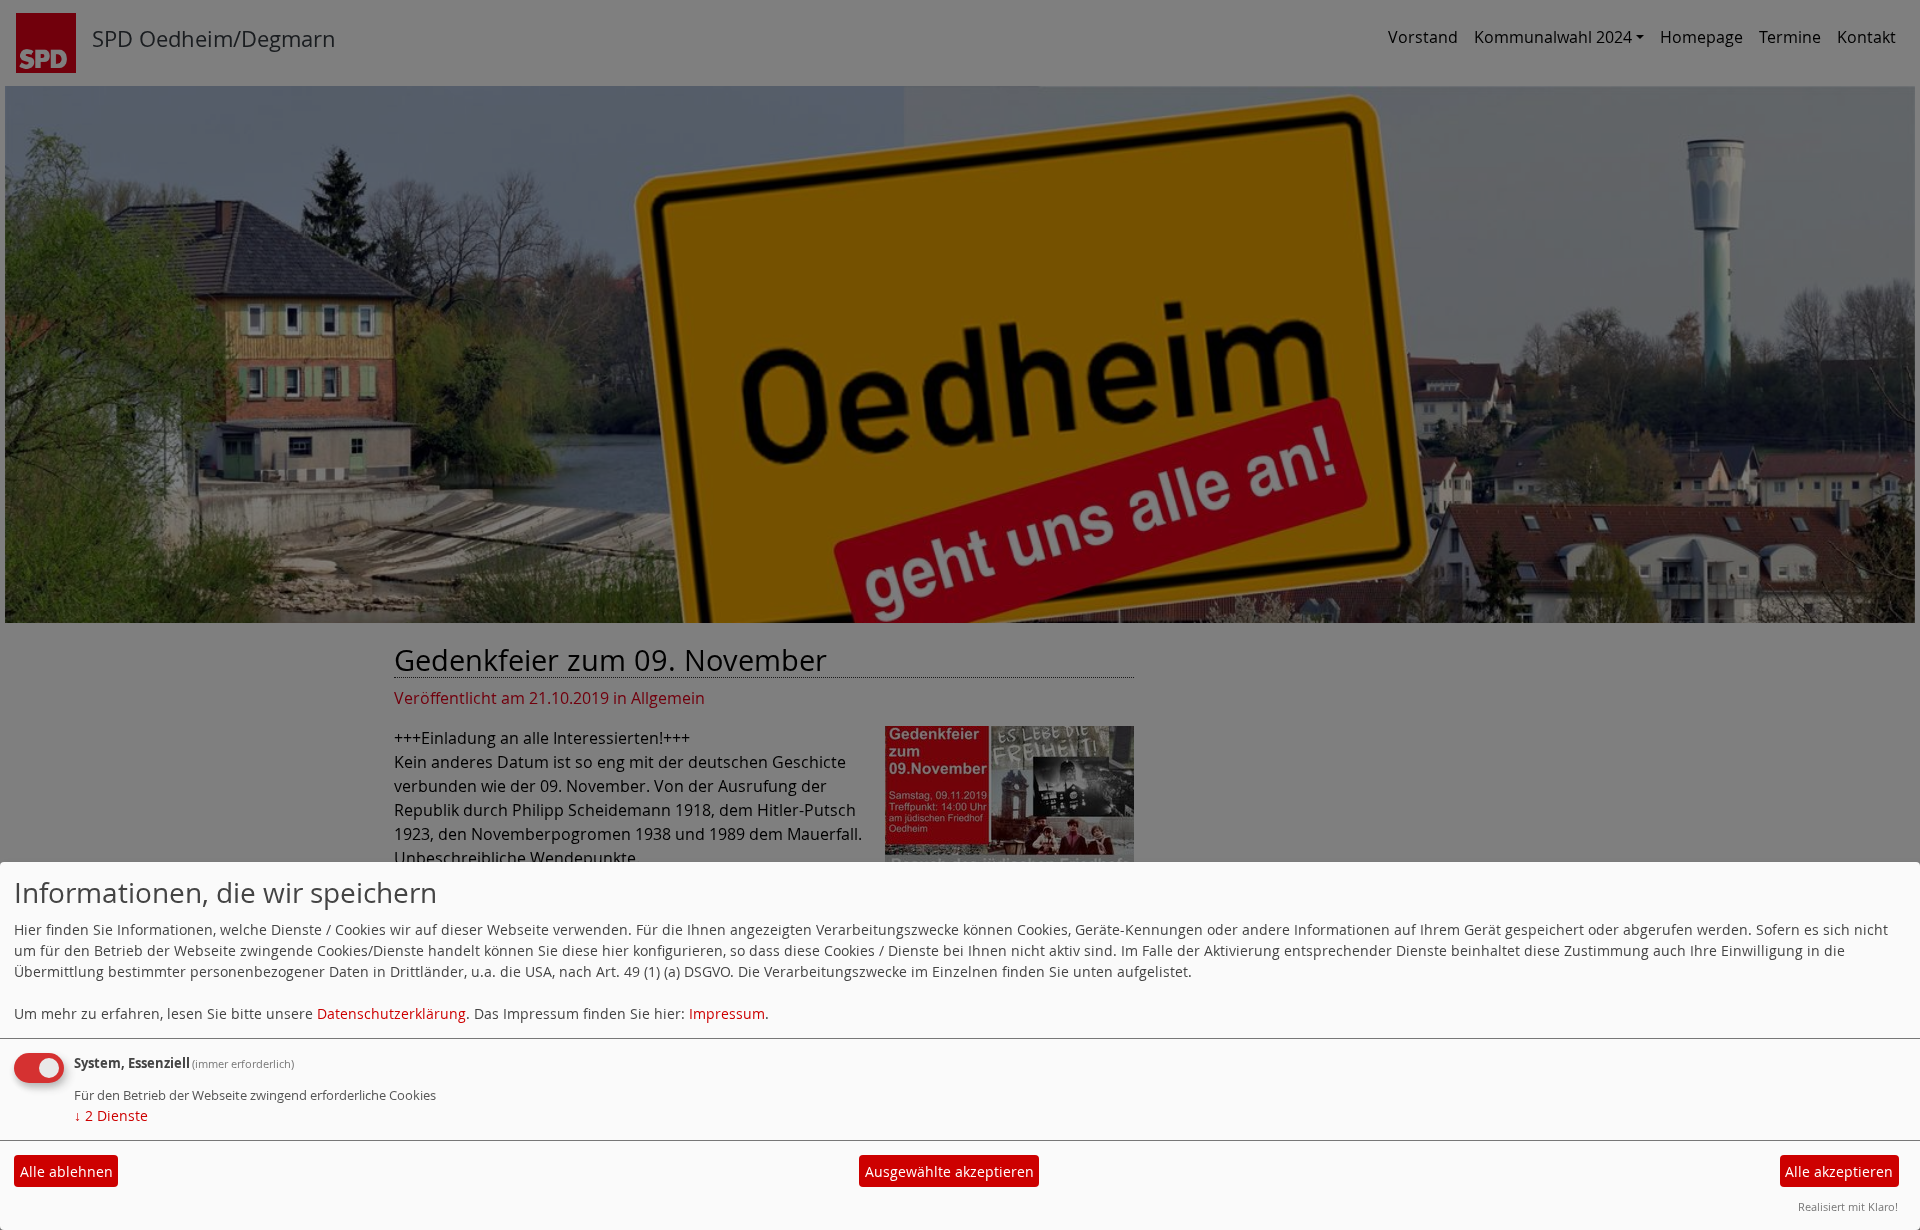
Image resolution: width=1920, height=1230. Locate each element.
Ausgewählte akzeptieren (949, 1171)
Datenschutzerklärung (391, 1013)
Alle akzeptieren (1839, 1171)
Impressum (727, 1013)
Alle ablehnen (66, 1171)
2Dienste (111, 1115)
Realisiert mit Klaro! (1848, 1206)
